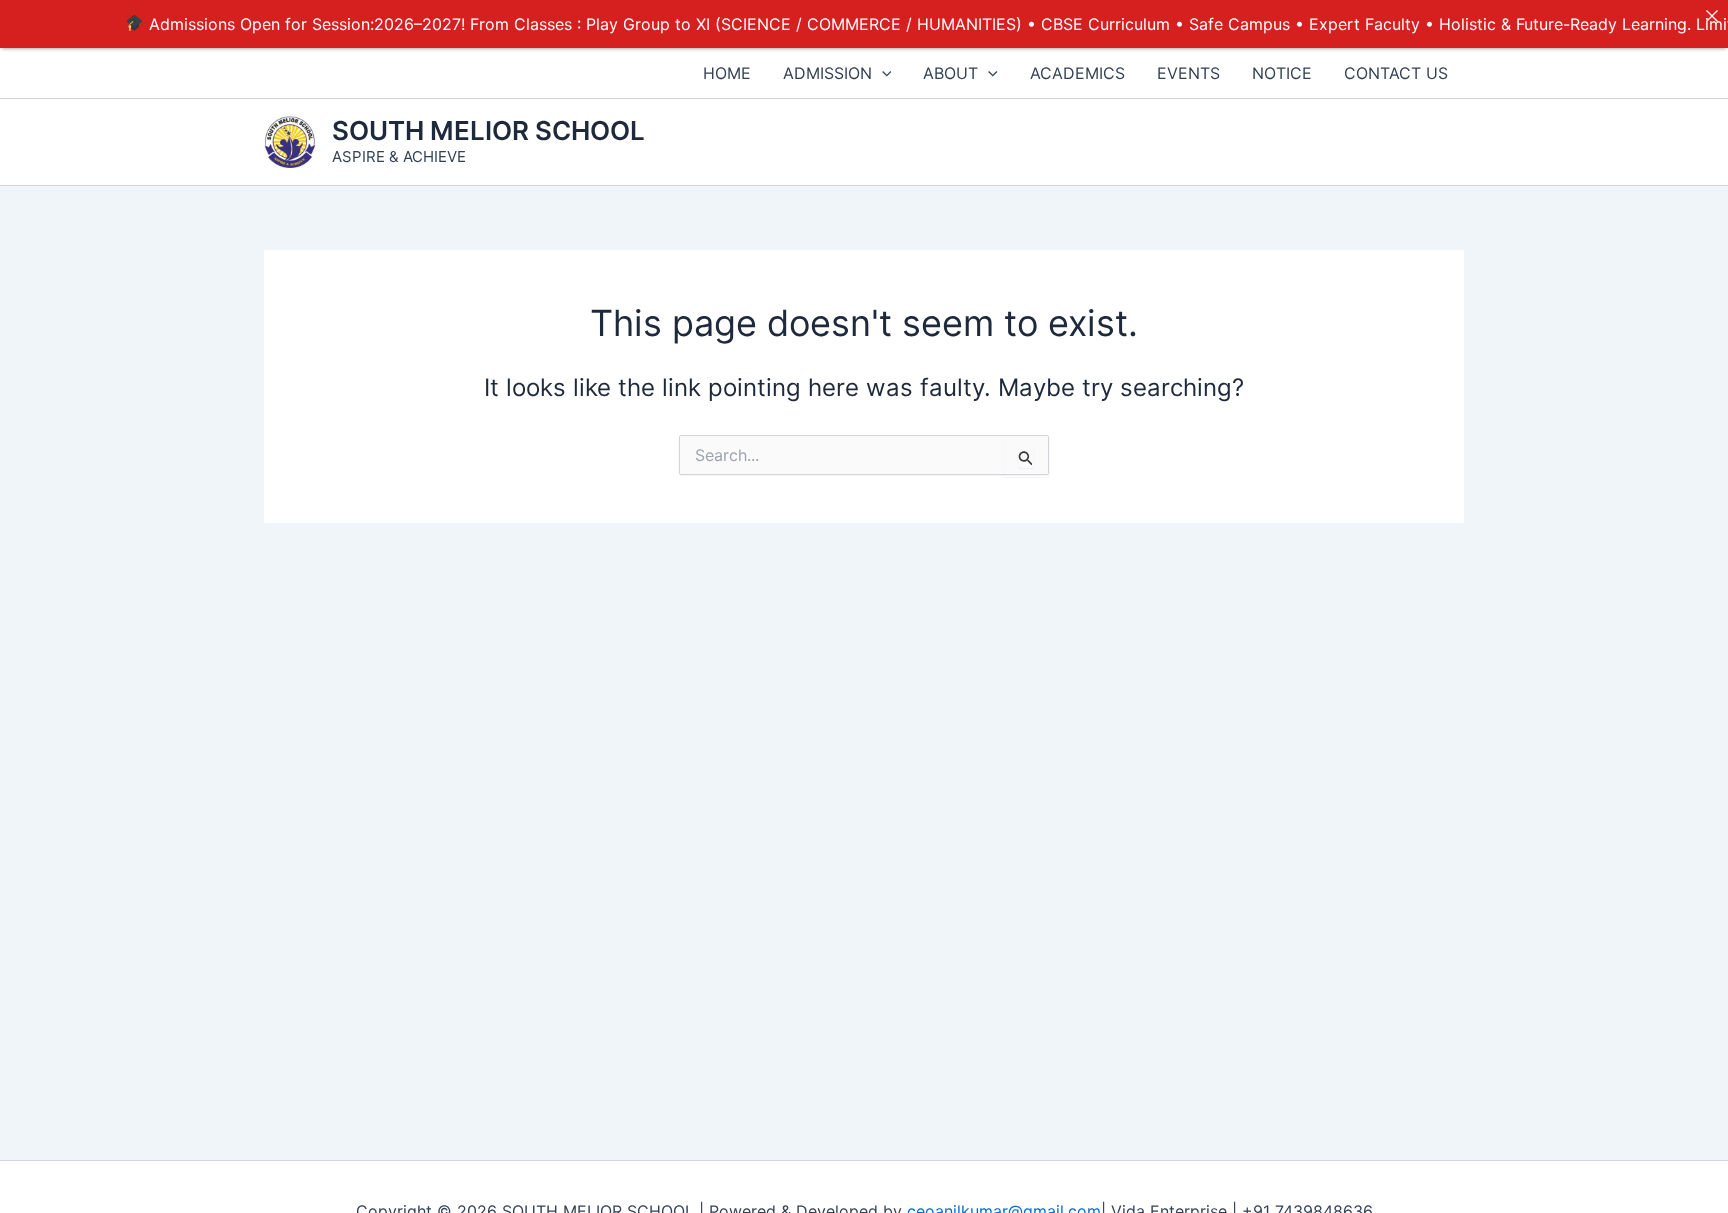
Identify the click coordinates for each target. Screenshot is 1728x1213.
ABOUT (950, 73)
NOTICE (1282, 73)
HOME (727, 73)
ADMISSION (827, 73)
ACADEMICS (1077, 73)
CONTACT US (1396, 73)
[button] (882, 73)
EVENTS (1188, 73)
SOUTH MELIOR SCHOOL (488, 130)
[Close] (1712, 16)
